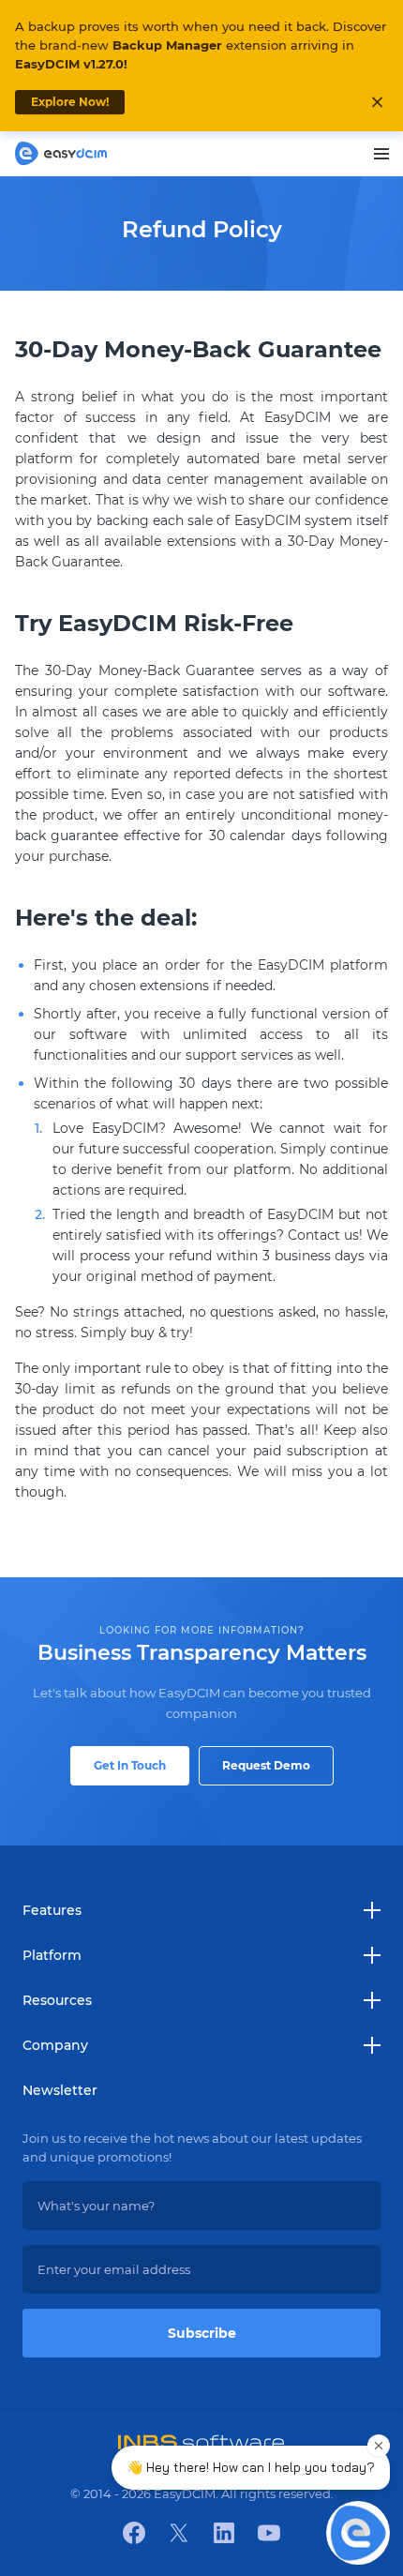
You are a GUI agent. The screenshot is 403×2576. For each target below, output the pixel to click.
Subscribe (202, 2333)
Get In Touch (130, 1765)
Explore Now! (70, 102)
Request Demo (266, 1765)
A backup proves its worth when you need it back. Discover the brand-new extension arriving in (201, 45)
